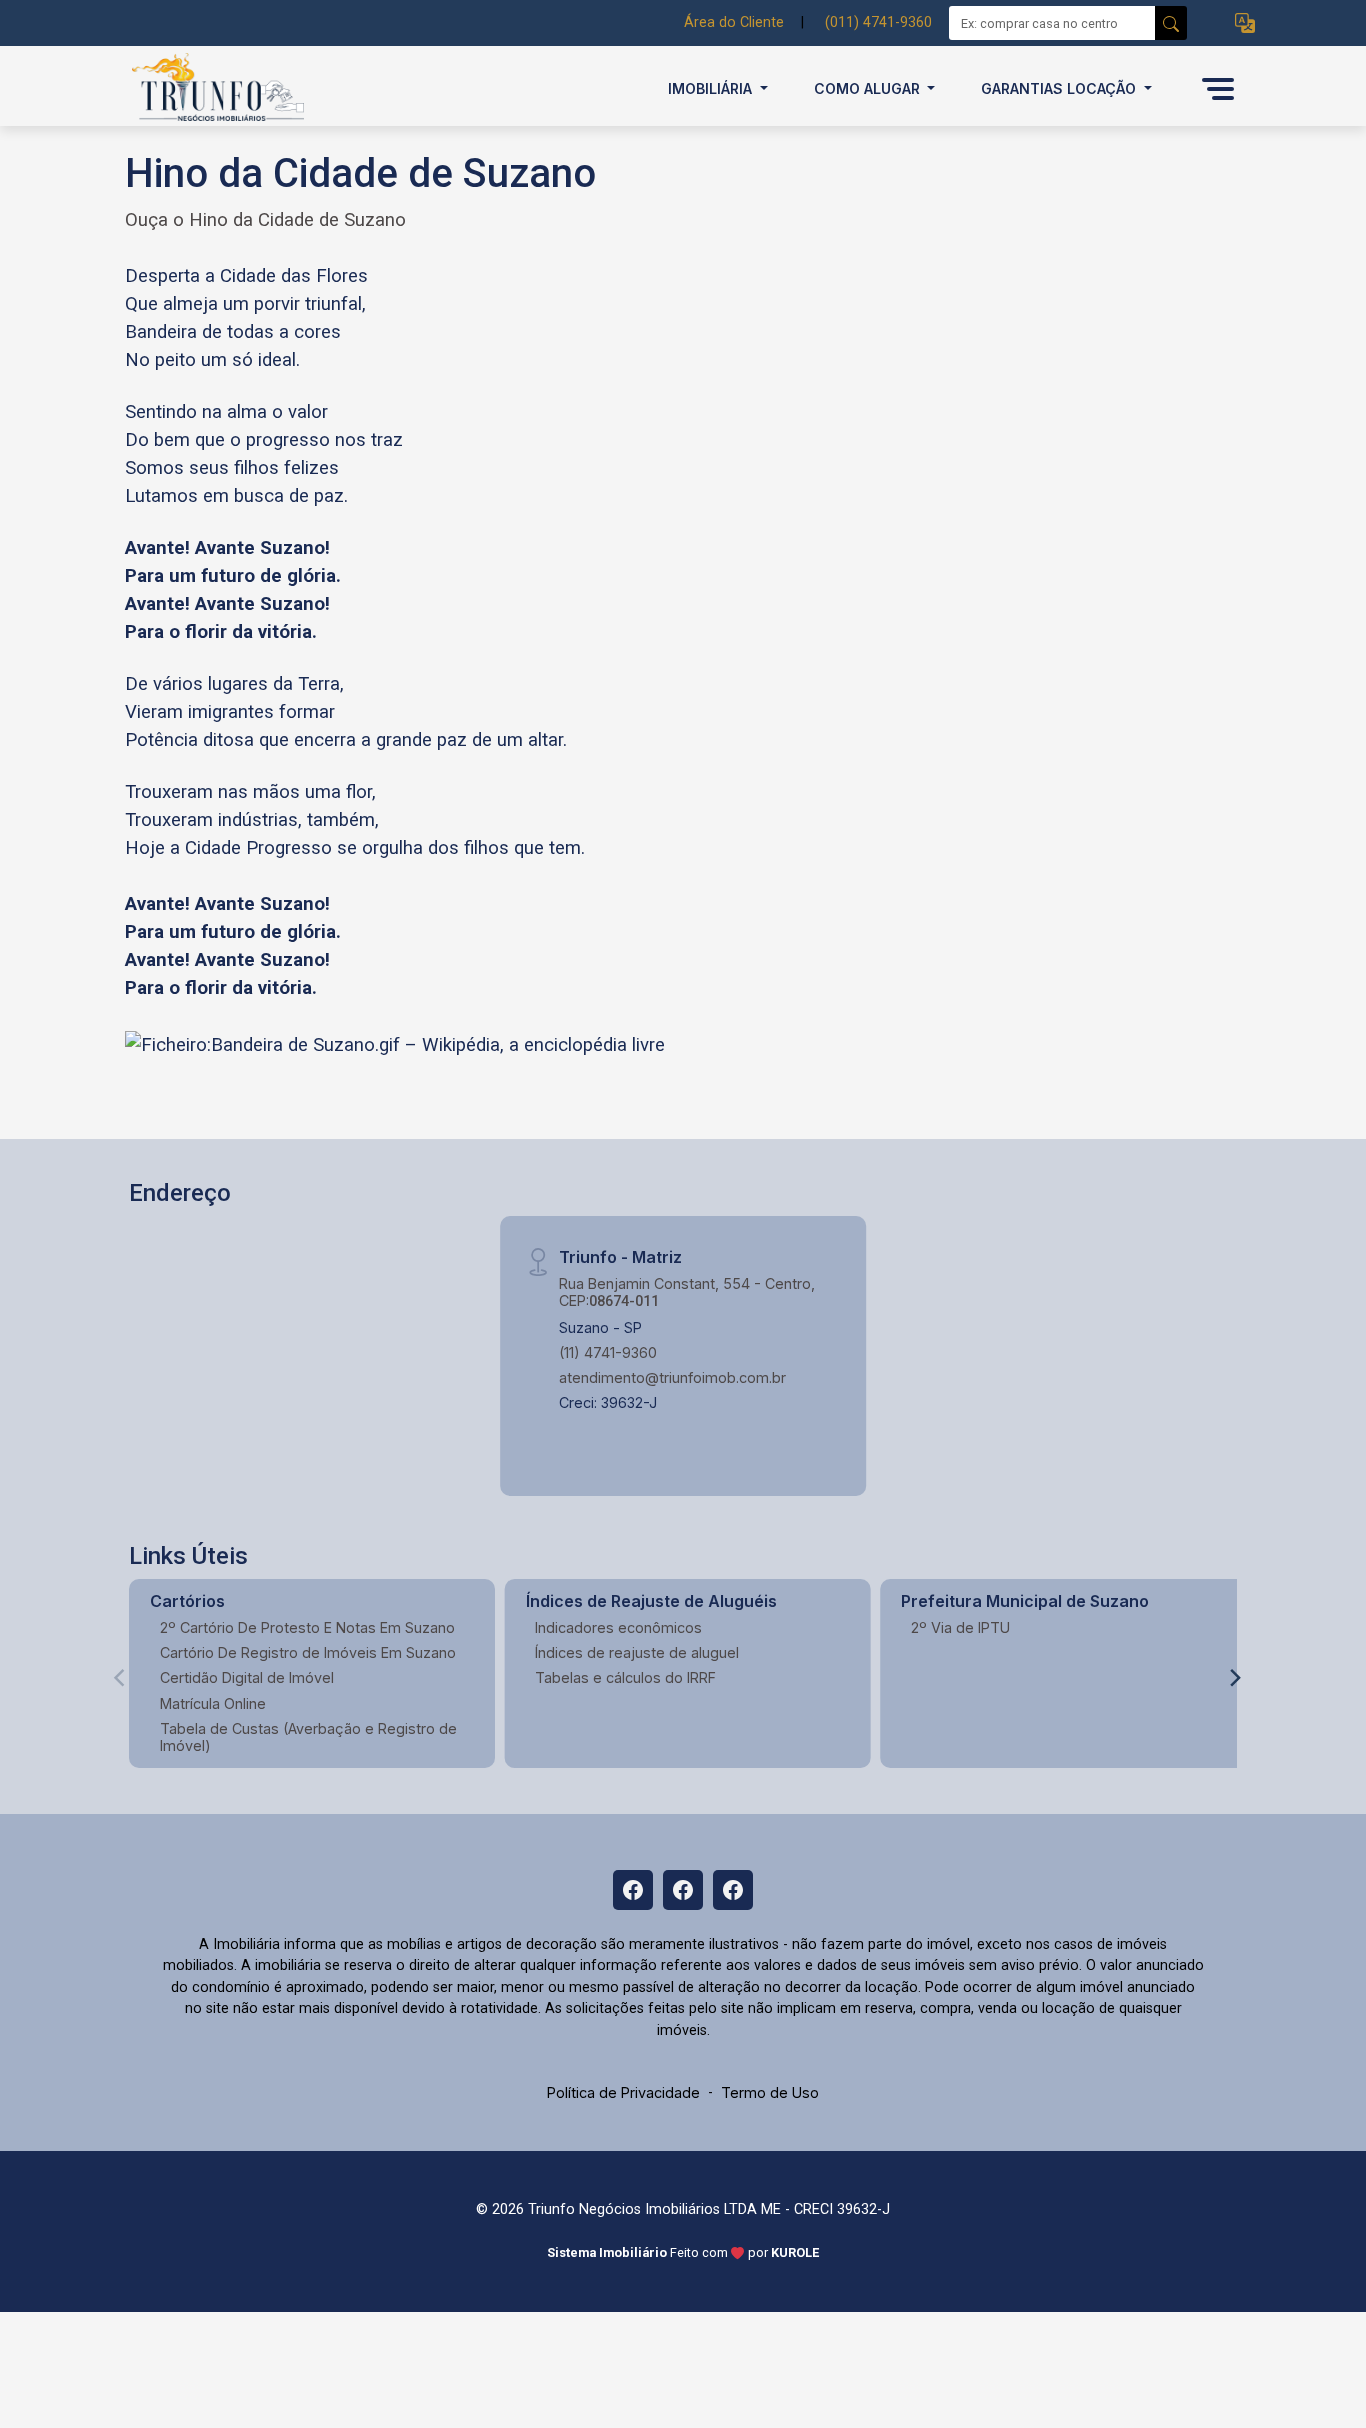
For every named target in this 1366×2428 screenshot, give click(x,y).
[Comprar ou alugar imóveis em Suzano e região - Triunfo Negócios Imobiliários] (225, 88)
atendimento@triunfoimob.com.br (672, 1377)
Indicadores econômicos (618, 1627)
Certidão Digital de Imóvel (247, 1677)
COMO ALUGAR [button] (869, 88)
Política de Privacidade (623, 2092)
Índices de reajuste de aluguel (637, 1652)
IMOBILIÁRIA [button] (712, 88)
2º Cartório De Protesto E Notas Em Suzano (307, 1627)
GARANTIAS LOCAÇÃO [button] (1060, 88)
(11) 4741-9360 (608, 1352)
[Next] (1234, 1678)
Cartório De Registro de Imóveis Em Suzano (308, 1652)
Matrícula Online (213, 1703)
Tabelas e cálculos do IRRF (625, 1677)
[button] (1245, 23)
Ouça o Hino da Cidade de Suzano (265, 220)
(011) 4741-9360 (878, 22)
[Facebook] (633, 1890)
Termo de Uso (770, 2092)
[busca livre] (1171, 23)
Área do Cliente (734, 22)
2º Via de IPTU (960, 1627)
